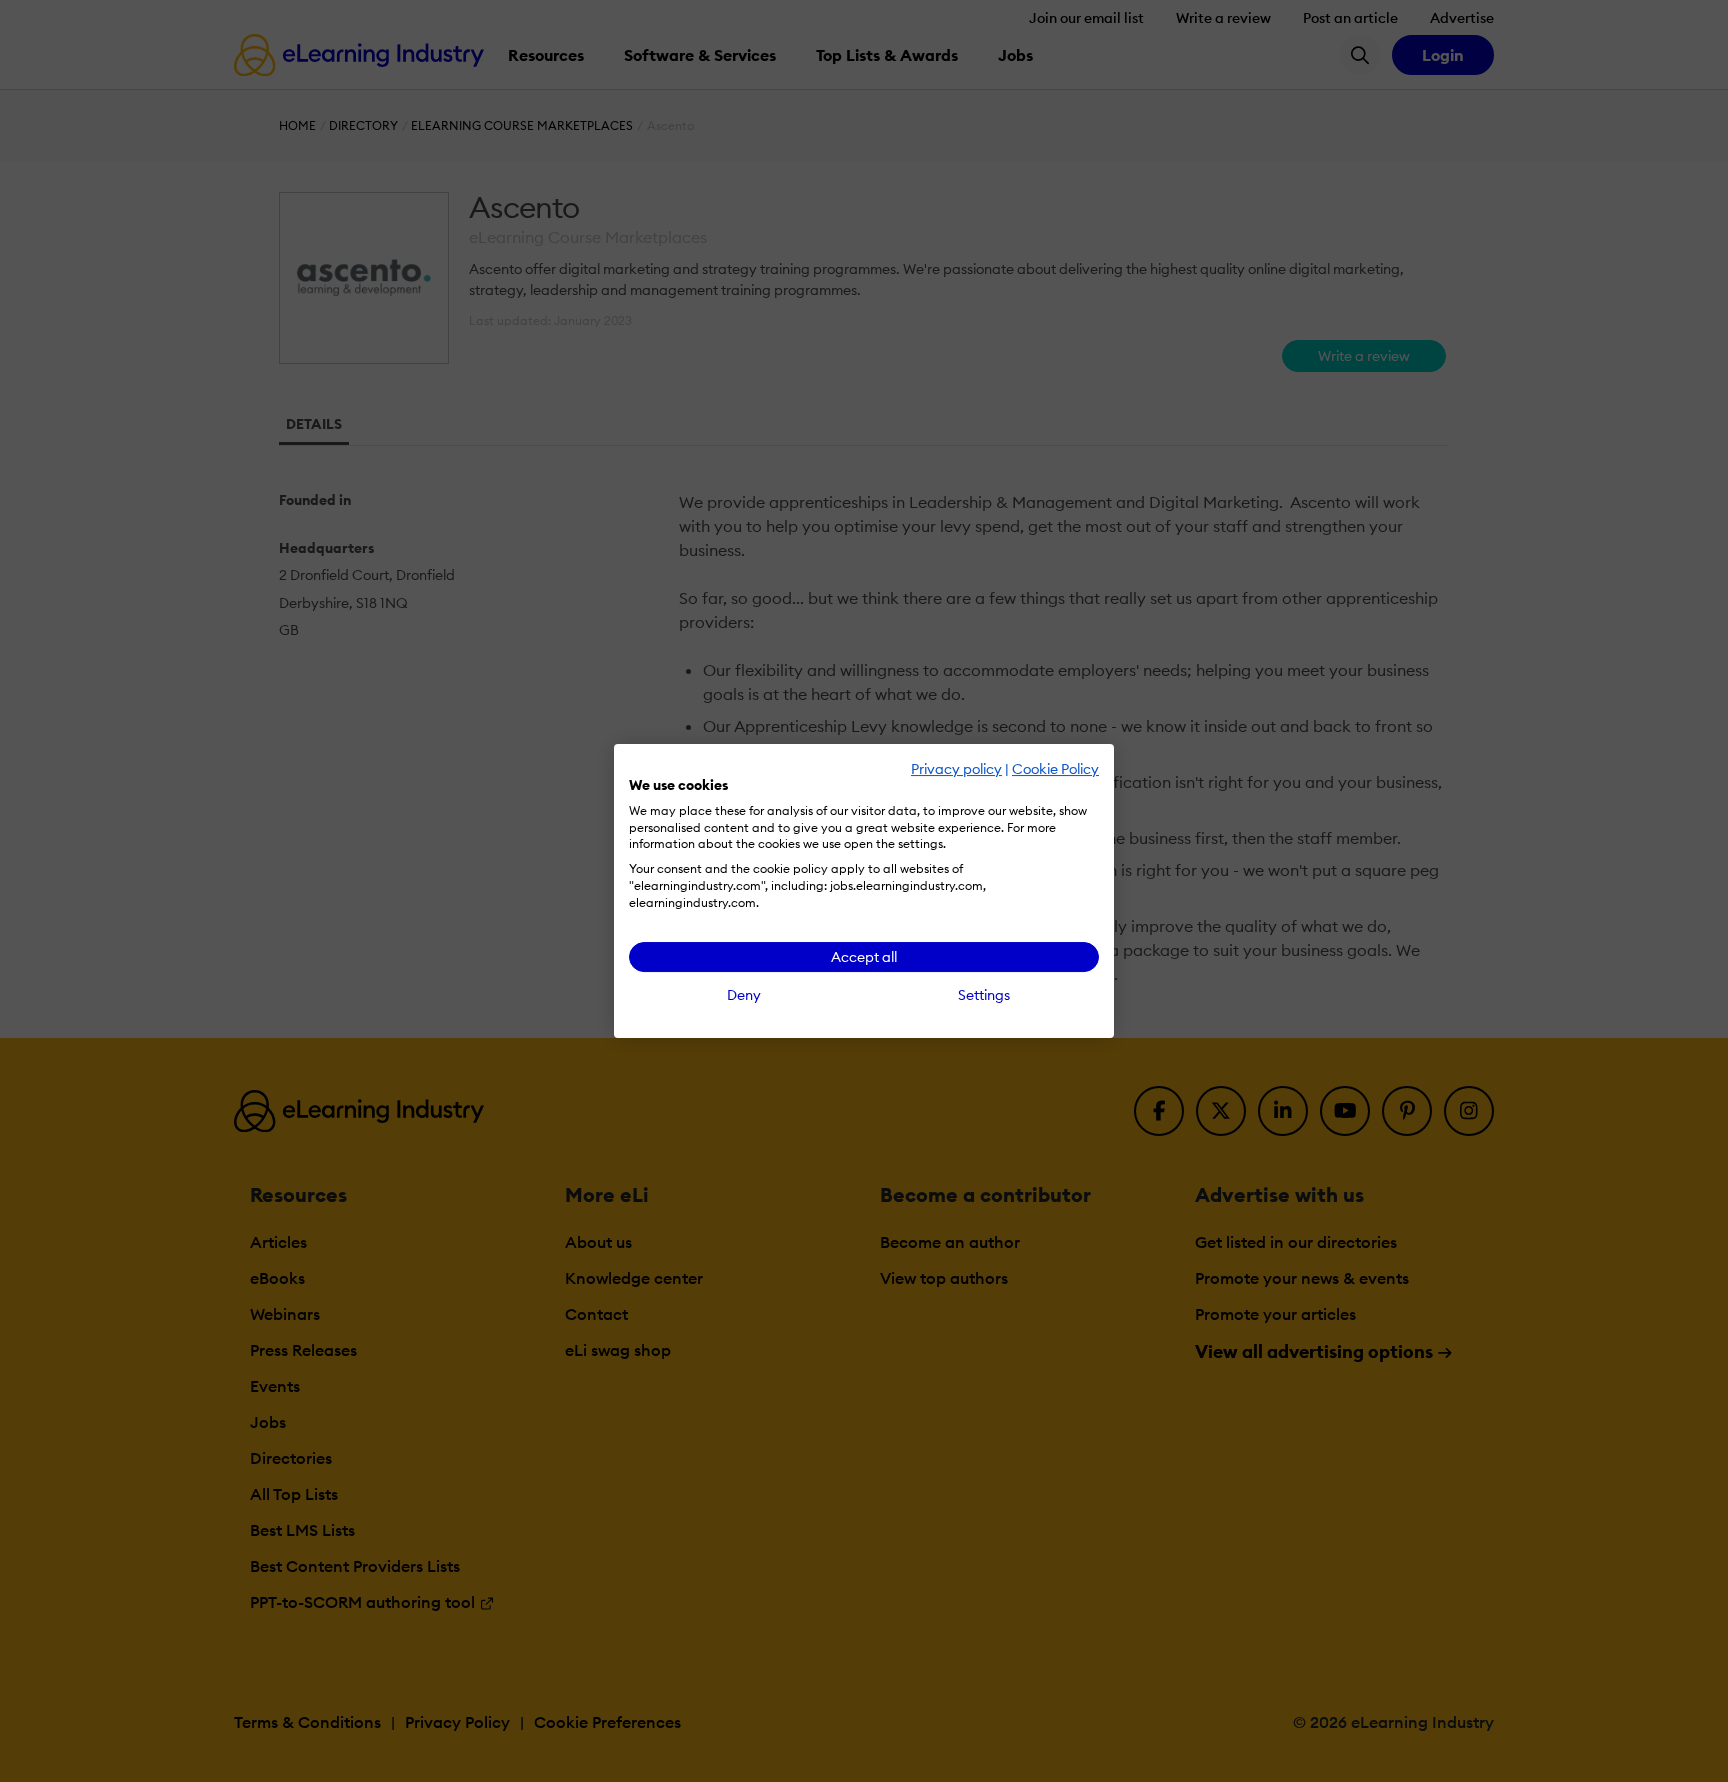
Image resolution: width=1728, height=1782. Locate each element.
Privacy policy (956, 769)
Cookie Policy (1055, 769)
